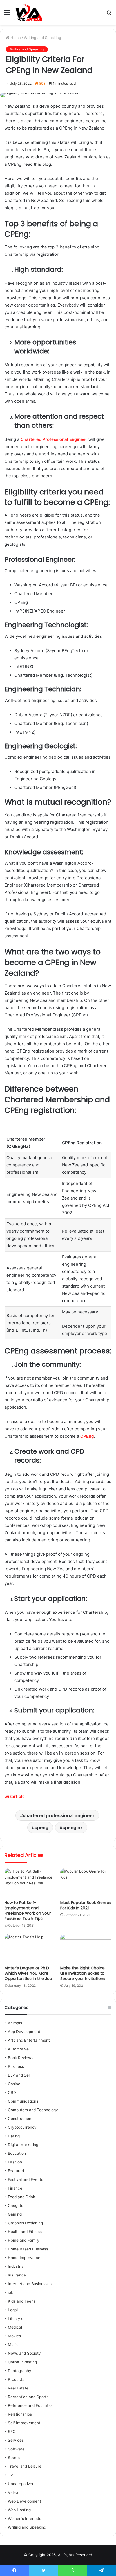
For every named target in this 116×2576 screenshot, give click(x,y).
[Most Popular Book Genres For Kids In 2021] (86, 1883)
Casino (14, 2084)
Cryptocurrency (22, 2127)
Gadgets (15, 2206)
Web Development (24, 2501)
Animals (15, 2023)
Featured (16, 2171)
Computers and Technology (33, 2110)
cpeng (42, 1827)
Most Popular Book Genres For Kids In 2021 (86, 1905)
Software (16, 2449)
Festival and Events (25, 2179)
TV (10, 2475)
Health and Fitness (25, 2232)
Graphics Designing (25, 2223)
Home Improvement (26, 2258)
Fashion (15, 2162)
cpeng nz (73, 1827)
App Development (24, 2032)
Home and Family (24, 2240)
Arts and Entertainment (29, 2040)
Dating (14, 2136)
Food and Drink (21, 2197)
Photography (20, 2371)
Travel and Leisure (25, 2466)
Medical (15, 2327)
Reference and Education (31, 2405)
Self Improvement (24, 2423)
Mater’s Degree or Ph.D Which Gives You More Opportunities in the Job (28, 1973)
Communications (23, 2101)
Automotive (18, 2049)
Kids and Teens (22, 2301)
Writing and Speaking (43, 38)
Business (16, 2066)
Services (16, 2440)
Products (16, 2379)
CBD (12, 2092)
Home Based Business (28, 2249)
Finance (15, 2188)
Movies (14, 2336)
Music (13, 2345)
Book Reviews (21, 2058)
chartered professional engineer (59, 1815)
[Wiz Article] (28, 12)
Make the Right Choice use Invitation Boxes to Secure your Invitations (83, 1973)
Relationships (20, 2414)
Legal (13, 2310)
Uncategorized (21, 2484)
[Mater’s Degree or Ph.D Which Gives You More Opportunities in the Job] (30, 1948)
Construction (20, 2119)
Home (15, 38)
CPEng (87, 1436)
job (11, 2292)
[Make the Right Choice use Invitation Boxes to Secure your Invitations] (86, 1948)
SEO (12, 2432)
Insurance (17, 2275)
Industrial (16, 2266)
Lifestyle (16, 2319)
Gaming (15, 2214)
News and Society (24, 2353)
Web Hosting (19, 2510)
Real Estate (18, 2388)
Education (17, 2153)
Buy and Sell (19, 2075)
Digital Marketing (23, 2145)
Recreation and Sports (28, 2397)
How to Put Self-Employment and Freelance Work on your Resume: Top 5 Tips (28, 1911)
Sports (14, 2458)
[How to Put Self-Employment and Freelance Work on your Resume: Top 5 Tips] (30, 1883)
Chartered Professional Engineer (54, 439)
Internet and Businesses (30, 2284)
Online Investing (22, 2362)
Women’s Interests (24, 2519)
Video (13, 2492)
